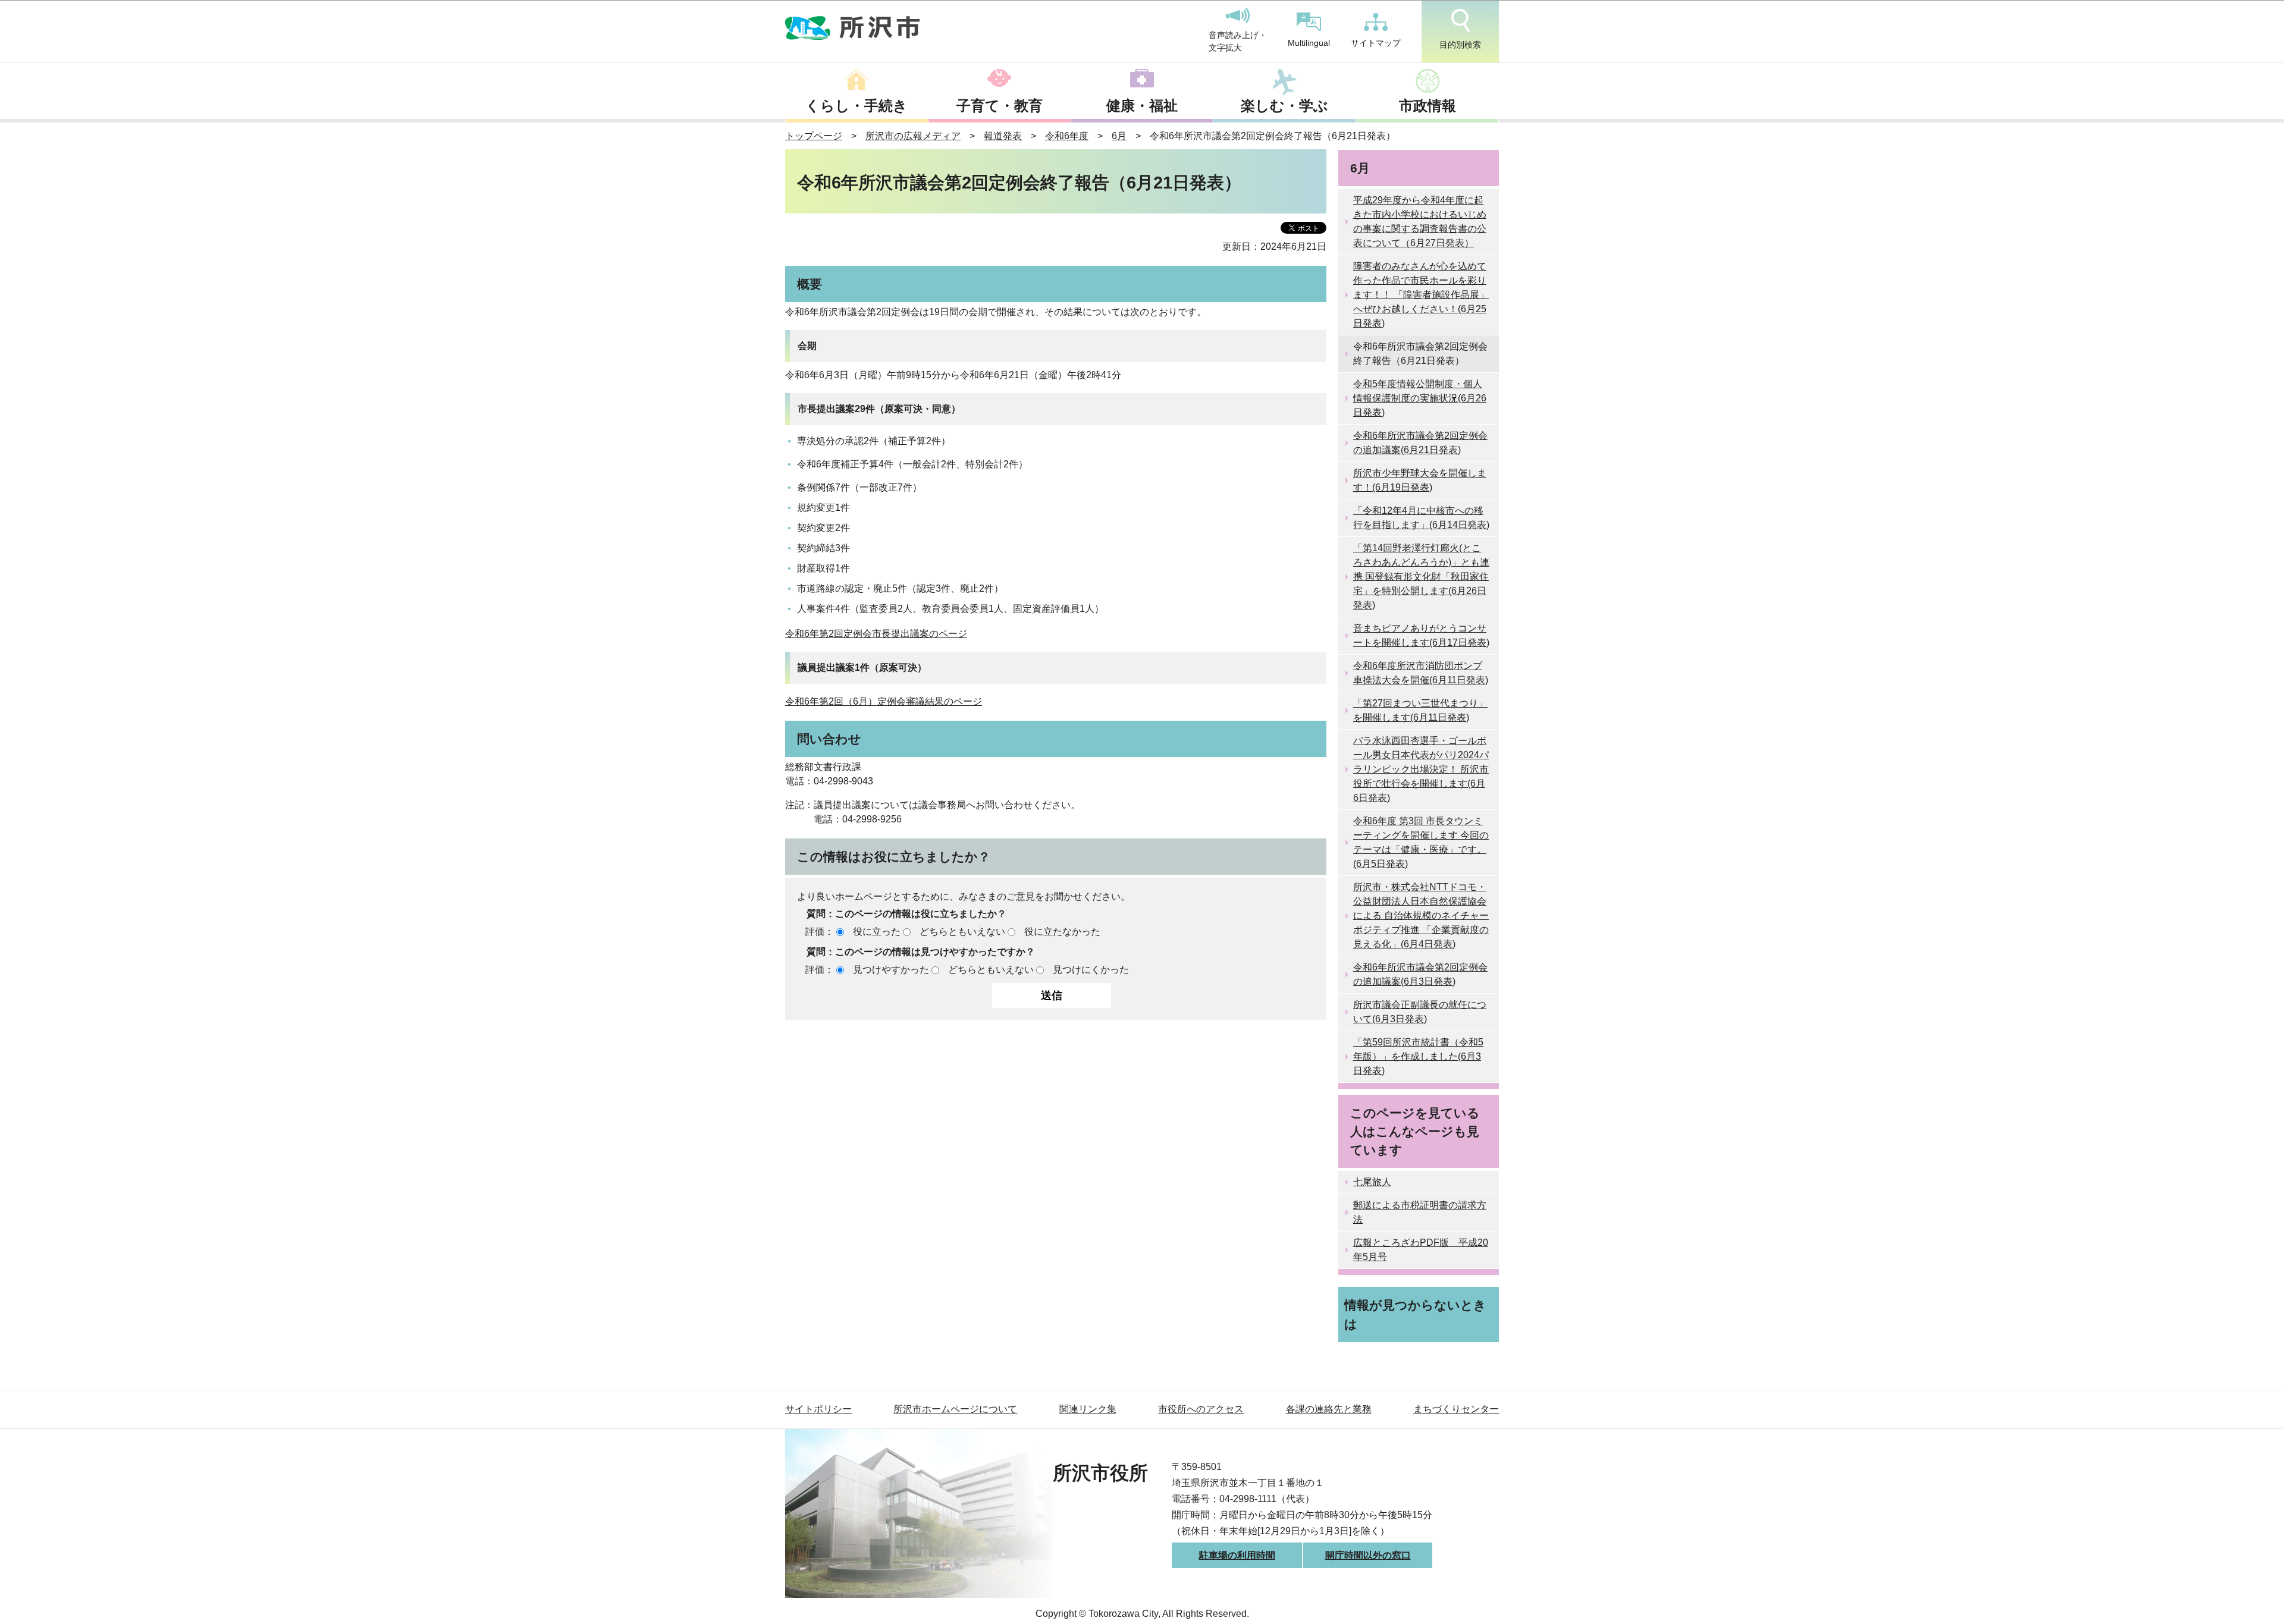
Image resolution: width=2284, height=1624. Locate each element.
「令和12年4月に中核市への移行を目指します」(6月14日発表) (1421, 518)
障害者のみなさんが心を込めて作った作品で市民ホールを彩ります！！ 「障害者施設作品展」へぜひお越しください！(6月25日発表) (1421, 295)
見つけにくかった (1091, 970)
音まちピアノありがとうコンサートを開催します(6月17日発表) (1421, 635)
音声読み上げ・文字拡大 (1238, 42)
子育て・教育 (1000, 106)
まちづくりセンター (1456, 1409)
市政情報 (1428, 106)
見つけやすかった (891, 970)
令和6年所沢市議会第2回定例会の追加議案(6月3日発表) (1420, 974)
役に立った (877, 932)
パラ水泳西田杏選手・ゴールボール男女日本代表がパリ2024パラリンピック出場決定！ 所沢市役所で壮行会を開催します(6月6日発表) (1421, 769)
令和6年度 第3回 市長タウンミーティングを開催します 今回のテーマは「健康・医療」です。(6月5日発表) (1421, 842)
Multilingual (1309, 43)
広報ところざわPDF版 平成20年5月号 (1421, 1250)
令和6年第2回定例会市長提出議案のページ (876, 634)
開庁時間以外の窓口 (1368, 1555)
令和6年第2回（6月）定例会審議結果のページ (884, 701)
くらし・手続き (857, 106)
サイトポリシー (818, 1409)
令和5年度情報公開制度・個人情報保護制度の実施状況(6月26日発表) (1420, 398)
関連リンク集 (1088, 1409)
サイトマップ (1376, 43)
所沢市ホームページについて (955, 1409)
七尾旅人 (1372, 1182)
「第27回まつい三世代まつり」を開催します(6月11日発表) (1420, 710)
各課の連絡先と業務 (1329, 1409)
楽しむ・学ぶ (1284, 106)
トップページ (814, 136)
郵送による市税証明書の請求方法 (1420, 1212)
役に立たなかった (1062, 932)
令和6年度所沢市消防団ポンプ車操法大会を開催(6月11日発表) (1421, 673)
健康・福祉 (1142, 106)
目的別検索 (1460, 45)
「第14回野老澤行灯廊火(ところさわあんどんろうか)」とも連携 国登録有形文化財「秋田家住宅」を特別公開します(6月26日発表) (1421, 577)
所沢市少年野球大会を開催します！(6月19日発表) (1420, 480)
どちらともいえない (962, 932)
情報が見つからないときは (1415, 1314)
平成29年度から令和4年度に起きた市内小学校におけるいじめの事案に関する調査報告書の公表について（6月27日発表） (1420, 222)
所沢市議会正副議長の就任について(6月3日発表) (1420, 1012)
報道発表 (1003, 136)
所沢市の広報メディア (913, 136)
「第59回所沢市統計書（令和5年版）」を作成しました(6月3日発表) (1418, 1056)
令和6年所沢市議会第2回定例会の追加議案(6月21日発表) (1420, 443)
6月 (1119, 136)
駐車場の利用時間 (1237, 1555)
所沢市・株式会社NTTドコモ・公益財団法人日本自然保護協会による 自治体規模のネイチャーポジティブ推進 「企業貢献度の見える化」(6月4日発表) (1421, 915)
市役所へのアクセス (1201, 1409)
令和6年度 (1067, 136)
